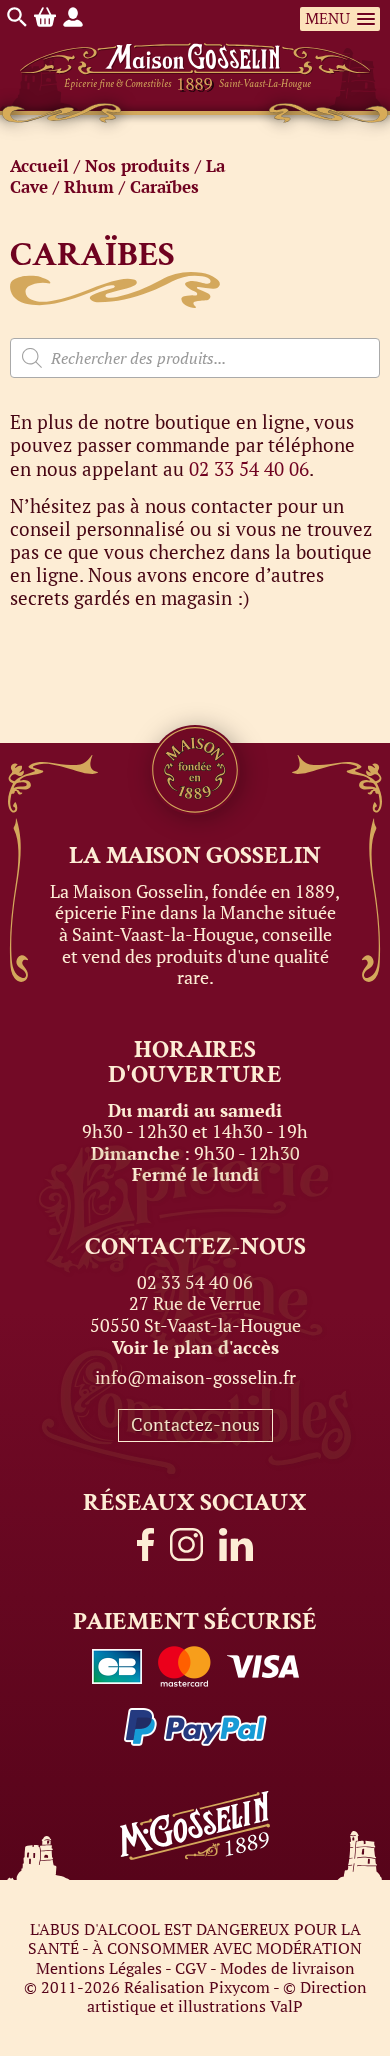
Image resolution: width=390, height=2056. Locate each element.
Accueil (39, 165)
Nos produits (137, 165)
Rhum (89, 186)
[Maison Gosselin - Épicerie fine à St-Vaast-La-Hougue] (195, 46)
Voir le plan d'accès (195, 1347)
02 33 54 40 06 (249, 468)
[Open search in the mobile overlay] (195, 358)
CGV (191, 1968)
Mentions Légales (99, 1968)
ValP (286, 2006)
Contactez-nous (195, 1424)
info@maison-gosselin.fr (195, 1377)
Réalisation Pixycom (197, 1987)
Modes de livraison (287, 1968)
